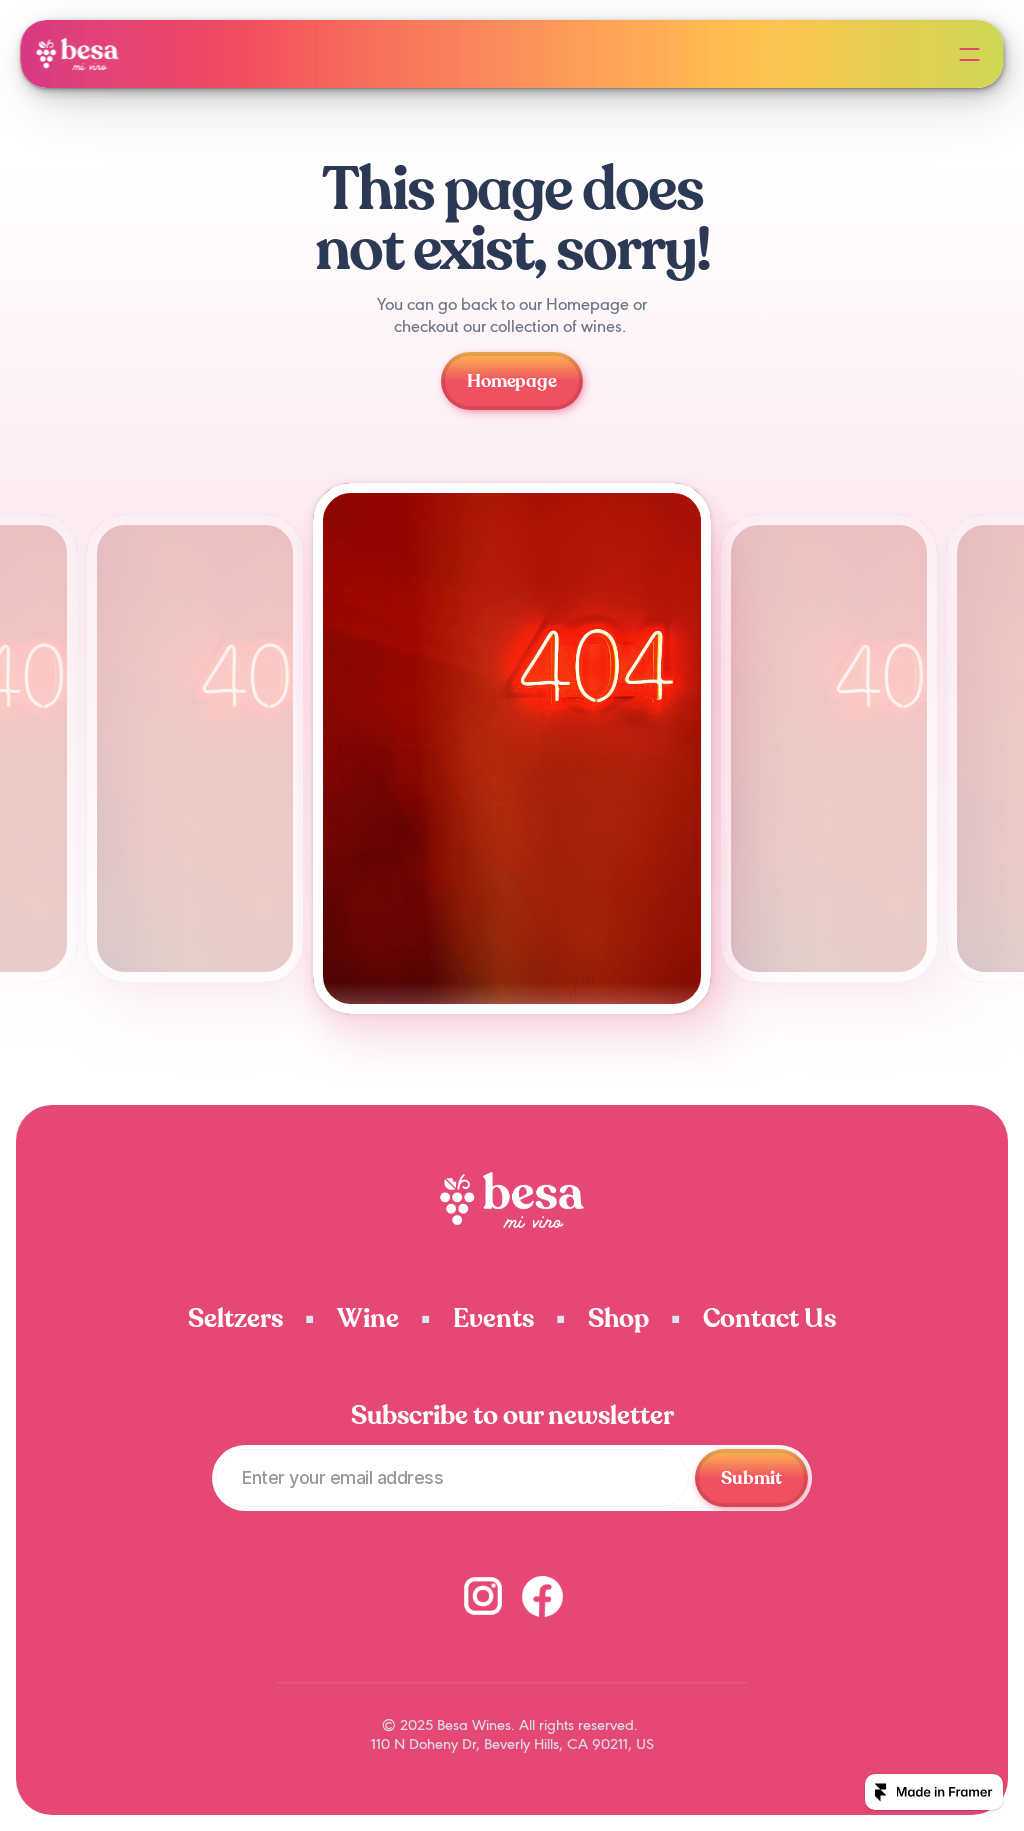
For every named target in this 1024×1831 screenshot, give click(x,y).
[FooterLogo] (512, 1200)
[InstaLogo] (483, 1596)
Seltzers (235, 1318)
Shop (618, 1318)
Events (493, 1318)
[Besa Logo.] (77, 54)
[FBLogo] (542, 1595)
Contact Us (769, 1318)
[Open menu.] (970, 54)
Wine (368, 1318)
